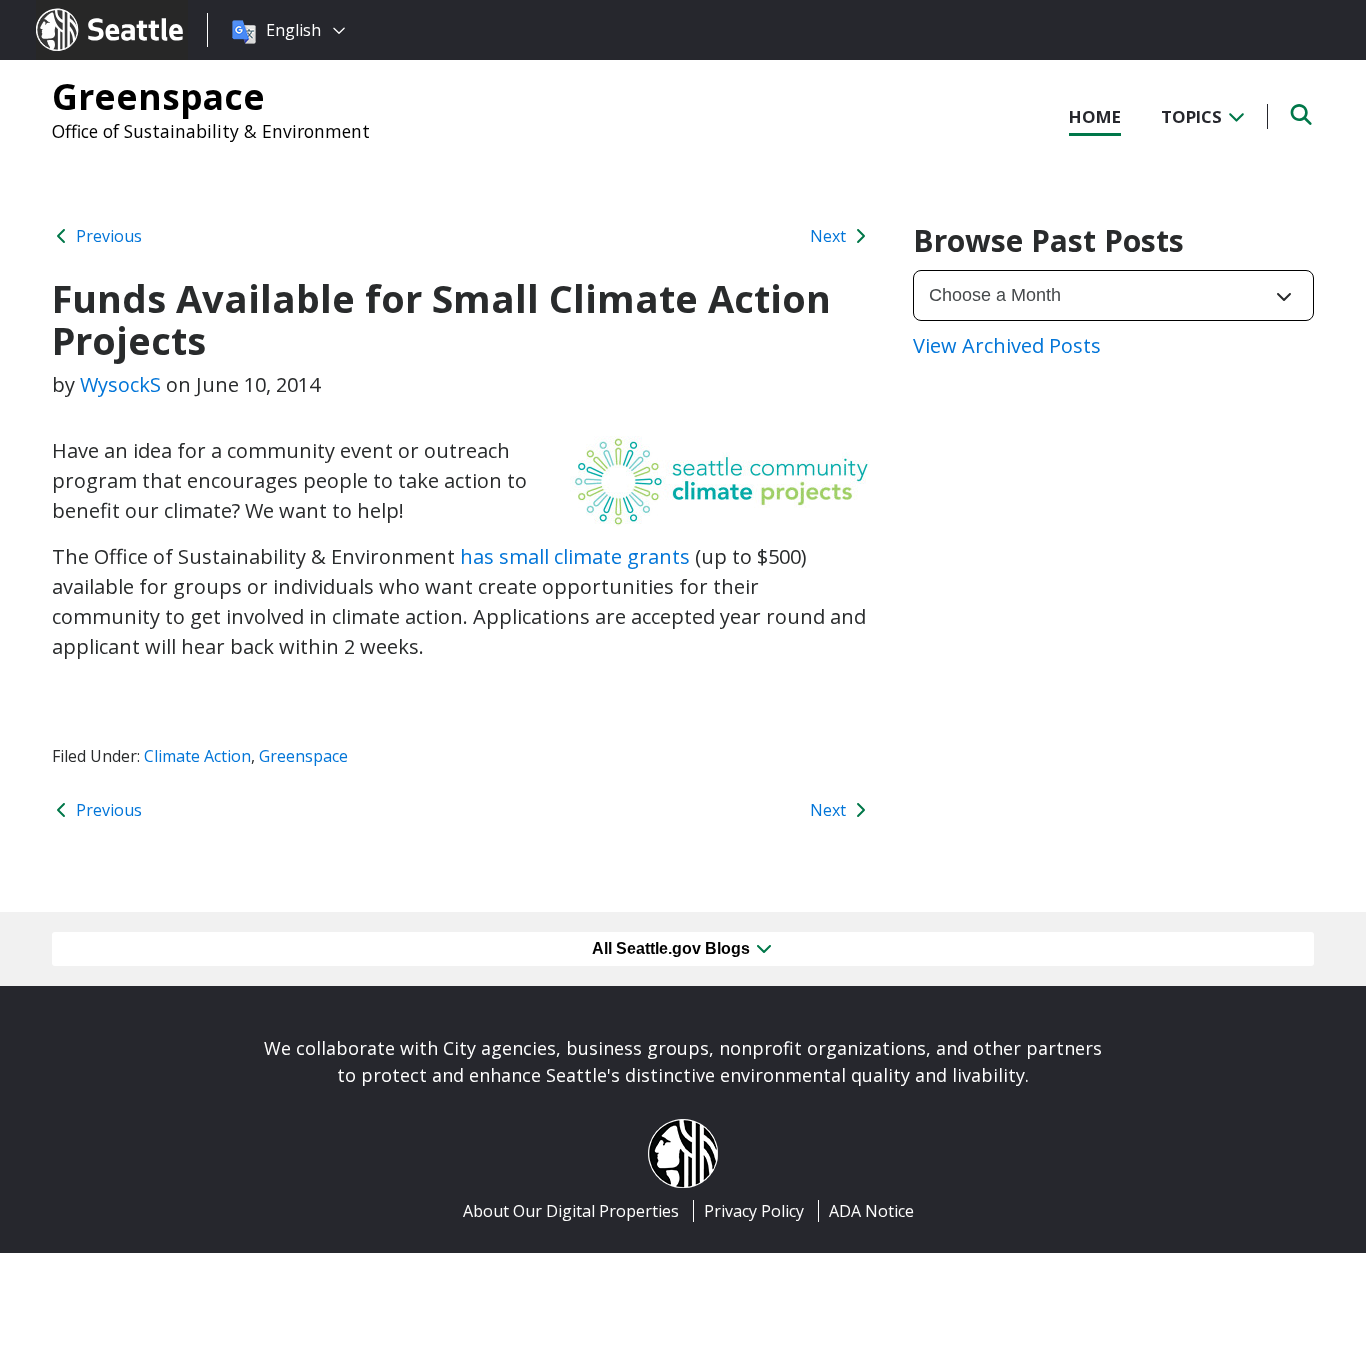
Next (830, 236)
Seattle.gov (78, 11)
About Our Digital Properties (571, 1211)
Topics (1193, 116)
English (293, 30)
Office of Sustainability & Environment (211, 131)
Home (1095, 116)
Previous (107, 236)
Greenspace (158, 96)
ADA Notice (871, 1211)
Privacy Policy (754, 1211)
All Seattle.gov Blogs (673, 948)
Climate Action (197, 756)
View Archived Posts (1007, 345)
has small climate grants (575, 556)
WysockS (120, 384)
